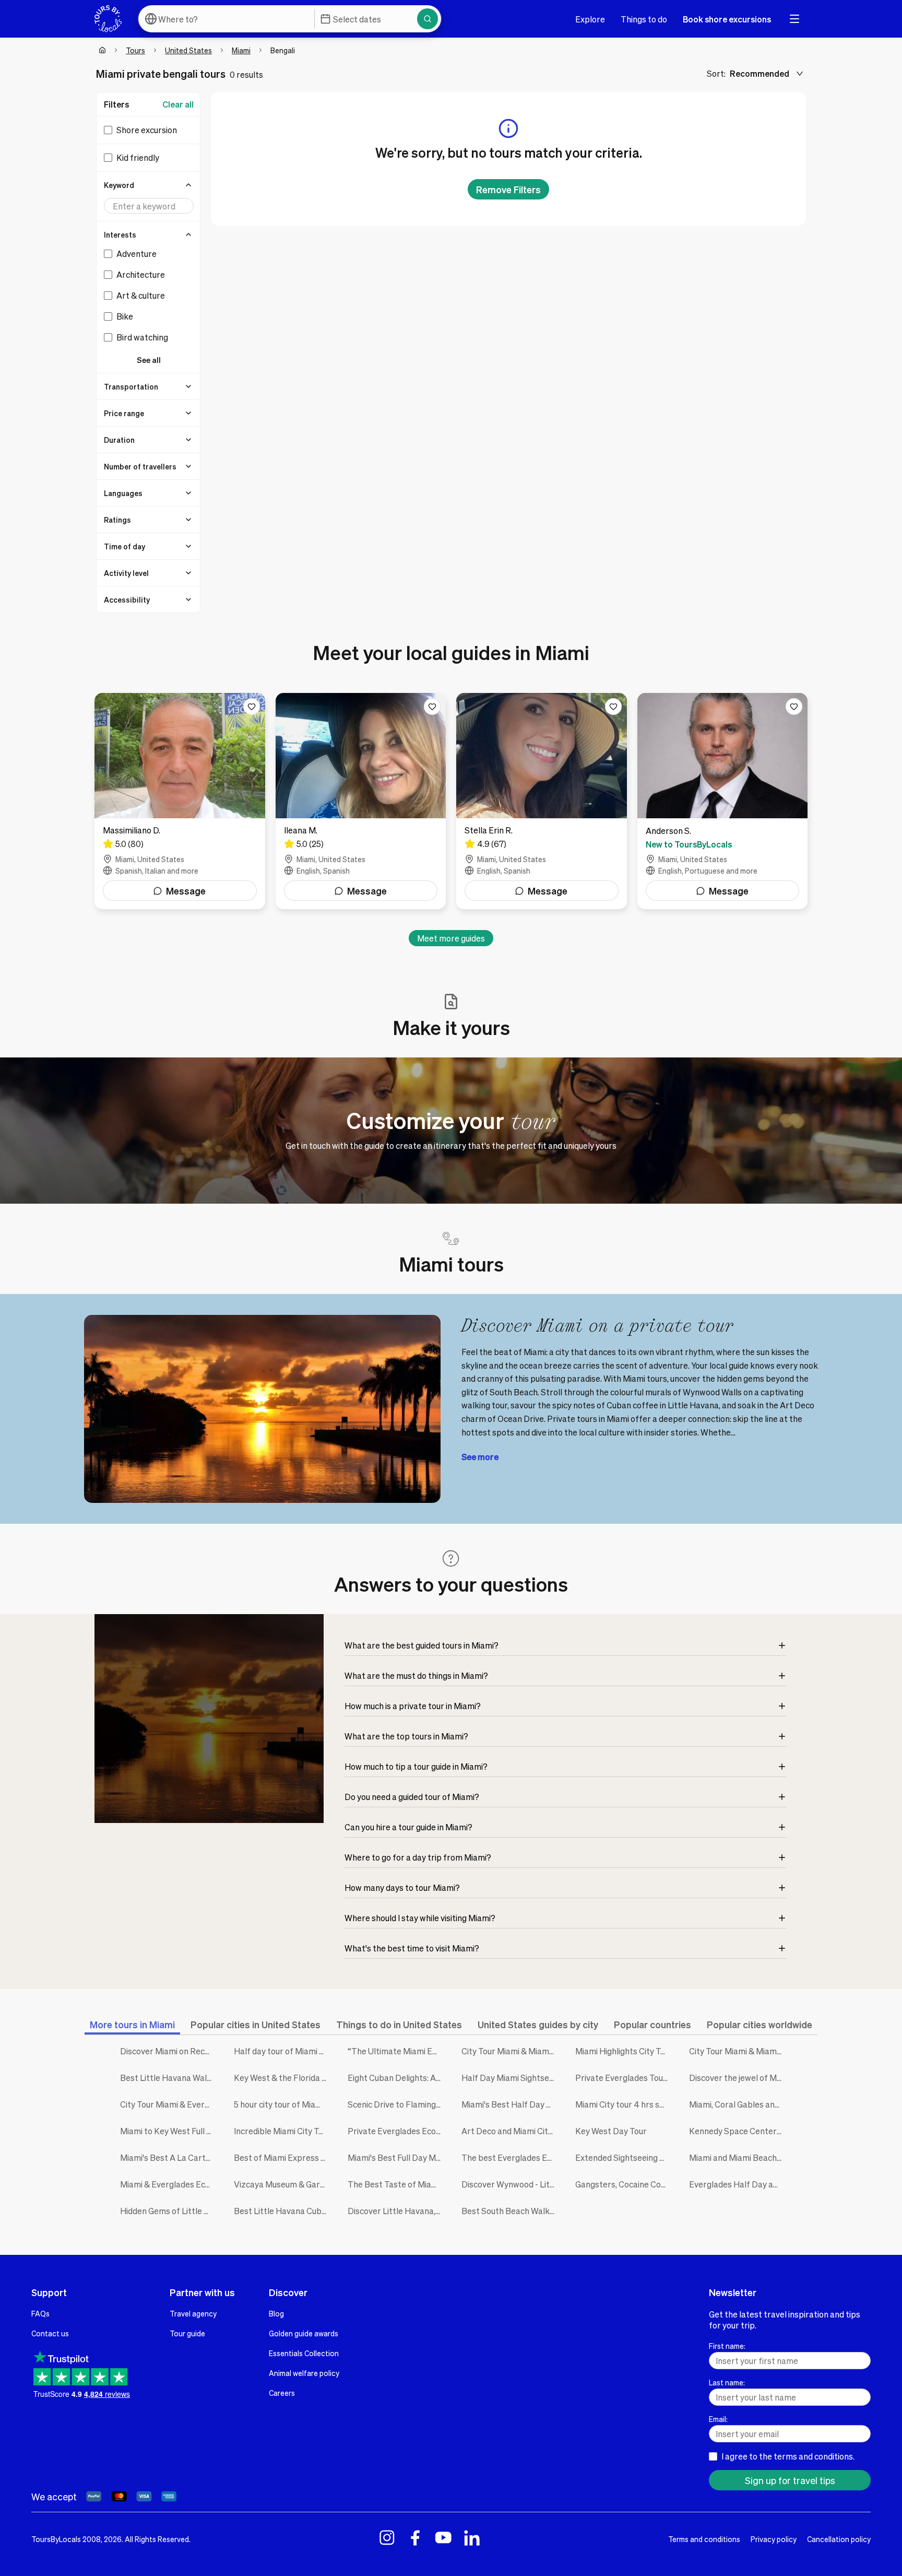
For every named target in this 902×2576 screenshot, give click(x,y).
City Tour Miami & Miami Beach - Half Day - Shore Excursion (738, 2051)
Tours (135, 50)
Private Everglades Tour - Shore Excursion (624, 2078)
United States (188, 50)
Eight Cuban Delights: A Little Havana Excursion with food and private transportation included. (397, 2078)
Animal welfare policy (304, 2373)
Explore (590, 19)
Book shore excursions (727, 19)
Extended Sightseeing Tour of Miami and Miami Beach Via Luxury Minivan (624, 2157)
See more (480, 1457)
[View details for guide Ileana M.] (361, 801)
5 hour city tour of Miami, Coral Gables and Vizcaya (283, 2104)
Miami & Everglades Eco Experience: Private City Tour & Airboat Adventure (169, 2184)
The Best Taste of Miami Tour (397, 2184)
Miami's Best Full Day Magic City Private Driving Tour (397, 2157)
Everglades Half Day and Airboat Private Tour (738, 2184)
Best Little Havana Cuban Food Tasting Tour (283, 2211)
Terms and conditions (704, 2539)
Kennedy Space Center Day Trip (738, 2131)
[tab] (132, 2024)
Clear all (178, 104)
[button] (149, 185)
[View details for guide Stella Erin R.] (542, 801)
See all (149, 360)
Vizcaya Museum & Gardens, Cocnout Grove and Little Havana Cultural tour (283, 2184)
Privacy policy (774, 2539)
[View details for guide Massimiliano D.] (180, 801)
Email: (718, 2419)
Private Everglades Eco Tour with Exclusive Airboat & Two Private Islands (397, 2131)
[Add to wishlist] (252, 707)
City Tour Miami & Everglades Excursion (169, 2104)
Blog (276, 2313)
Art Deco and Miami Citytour (511, 2131)
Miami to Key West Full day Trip (169, 2131)
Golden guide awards (304, 2333)
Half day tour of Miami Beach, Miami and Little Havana (283, 2051)
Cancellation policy (839, 2539)
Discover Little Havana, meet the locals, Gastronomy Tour (397, 2211)
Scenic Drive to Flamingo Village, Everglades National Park (397, 2104)
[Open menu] (794, 19)
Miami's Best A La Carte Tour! (169, 2157)
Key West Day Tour (611, 2131)
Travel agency (193, 2313)
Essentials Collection (304, 2353)
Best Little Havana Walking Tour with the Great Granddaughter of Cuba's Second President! (169, 2078)
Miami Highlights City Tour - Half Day (624, 2051)
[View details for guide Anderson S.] (723, 801)
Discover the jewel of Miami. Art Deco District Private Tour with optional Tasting (738, 2078)
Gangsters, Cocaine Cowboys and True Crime (624, 2184)
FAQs (40, 2313)
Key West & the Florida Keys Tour (283, 2078)
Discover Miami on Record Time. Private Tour (169, 2051)
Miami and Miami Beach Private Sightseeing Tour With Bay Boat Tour (738, 2157)
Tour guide (187, 2333)
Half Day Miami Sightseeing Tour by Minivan (511, 2078)
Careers (282, 2393)
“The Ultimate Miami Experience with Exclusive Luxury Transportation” (397, 2051)
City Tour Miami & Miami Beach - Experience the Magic (511, 2051)
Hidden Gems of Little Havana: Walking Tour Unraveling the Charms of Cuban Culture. (169, 2211)
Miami (241, 50)
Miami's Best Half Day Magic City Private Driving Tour (511, 2104)
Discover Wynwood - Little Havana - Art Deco (511, 2184)
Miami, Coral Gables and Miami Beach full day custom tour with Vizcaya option (738, 2104)
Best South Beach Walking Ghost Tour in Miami (511, 2211)
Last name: (727, 2382)
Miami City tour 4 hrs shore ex (624, 2104)
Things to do (644, 19)
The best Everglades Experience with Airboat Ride (511, 2157)
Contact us (50, 2333)
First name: (727, 2346)
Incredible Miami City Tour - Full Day (283, 2131)
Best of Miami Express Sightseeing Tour (283, 2157)
